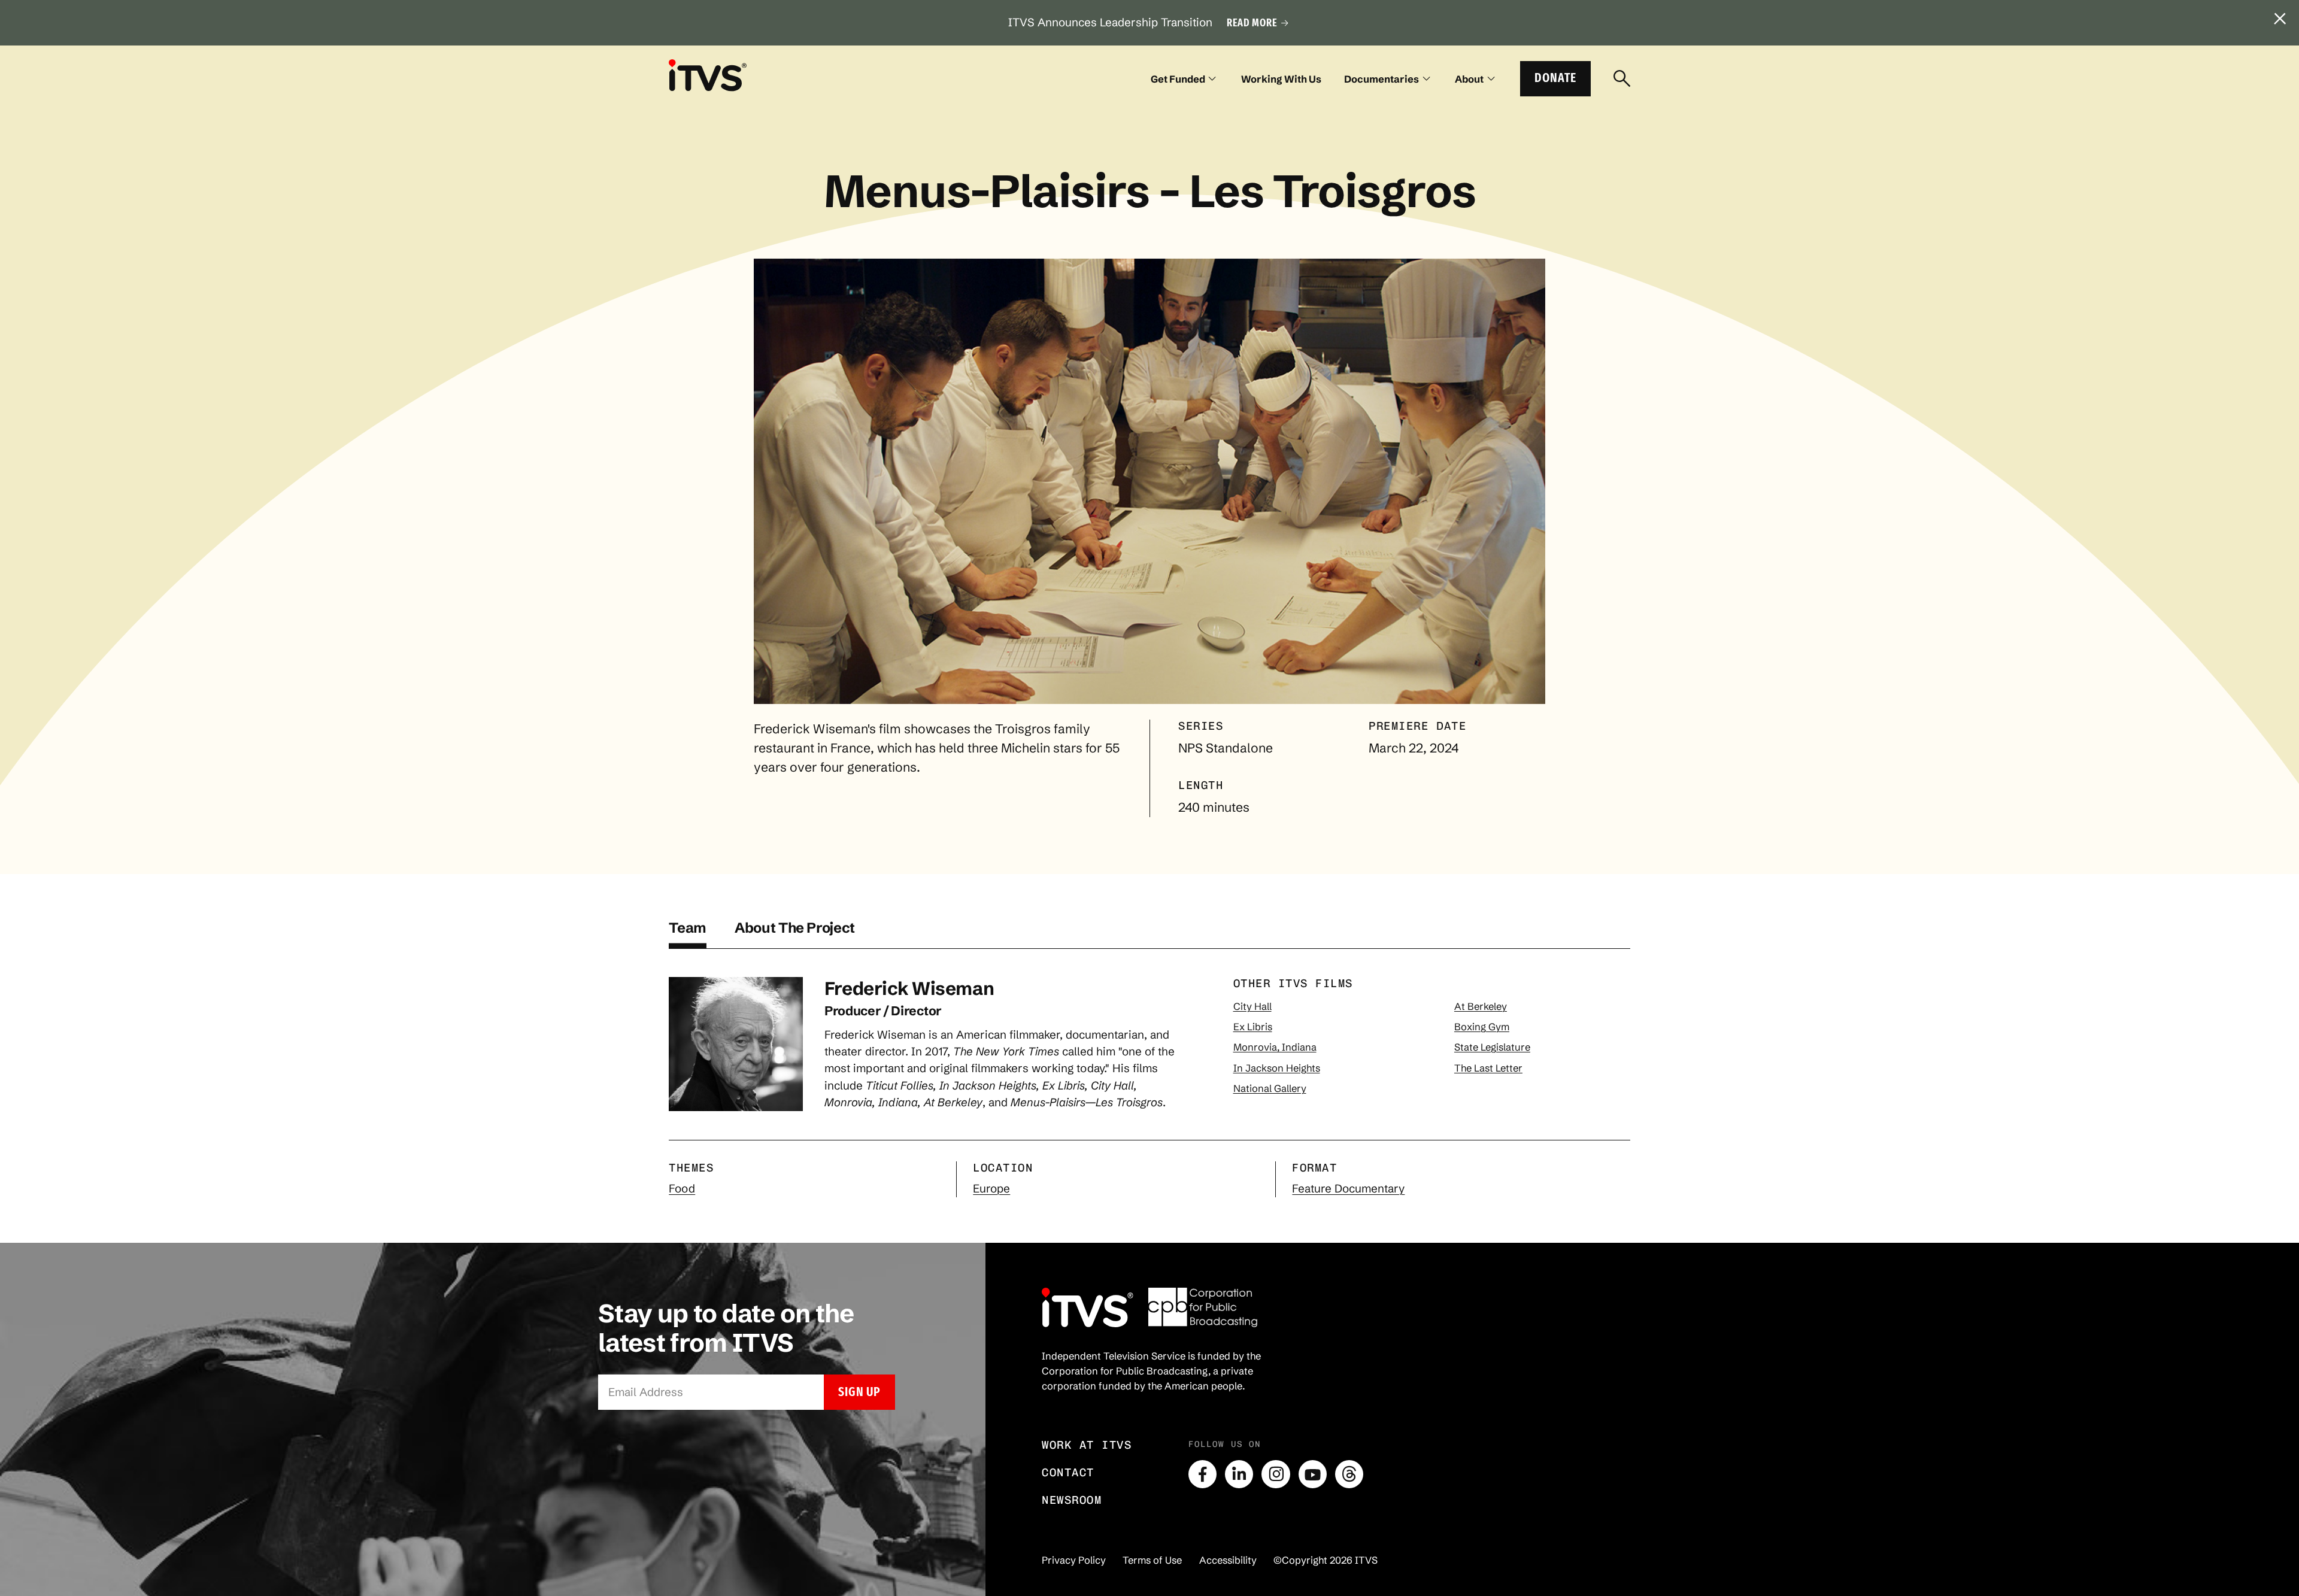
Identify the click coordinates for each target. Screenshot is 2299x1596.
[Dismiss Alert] (2280, 19)
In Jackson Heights (1277, 1068)
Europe (991, 1189)
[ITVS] (708, 75)
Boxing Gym (1482, 1027)
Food (682, 1189)
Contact (1068, 1472)
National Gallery (1270, 1088)
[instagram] (1276, 1474)
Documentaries (1381, 79)
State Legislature (1492, 1047)
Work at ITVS (1087, 1445)
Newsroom (1072, 1500)
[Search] (1622, 79)
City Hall (1252, 1006)
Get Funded (1178, 79)
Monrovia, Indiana (1275, 1047)
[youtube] (1313, 1474)
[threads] (1349, 1474)
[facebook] (1202, 1474)
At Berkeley (1481, 1006)
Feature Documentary (1348, 1189)
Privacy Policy (1074, 1560)
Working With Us (1281, 79)
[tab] (688, 934)
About (1469, 79)
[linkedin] (1239, 1474)
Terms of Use (1152, 1560)
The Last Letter (1488, 1068)
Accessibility (1228, 1560)
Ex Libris (1253, 1027)
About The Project (795, 928)
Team (688, 928)
